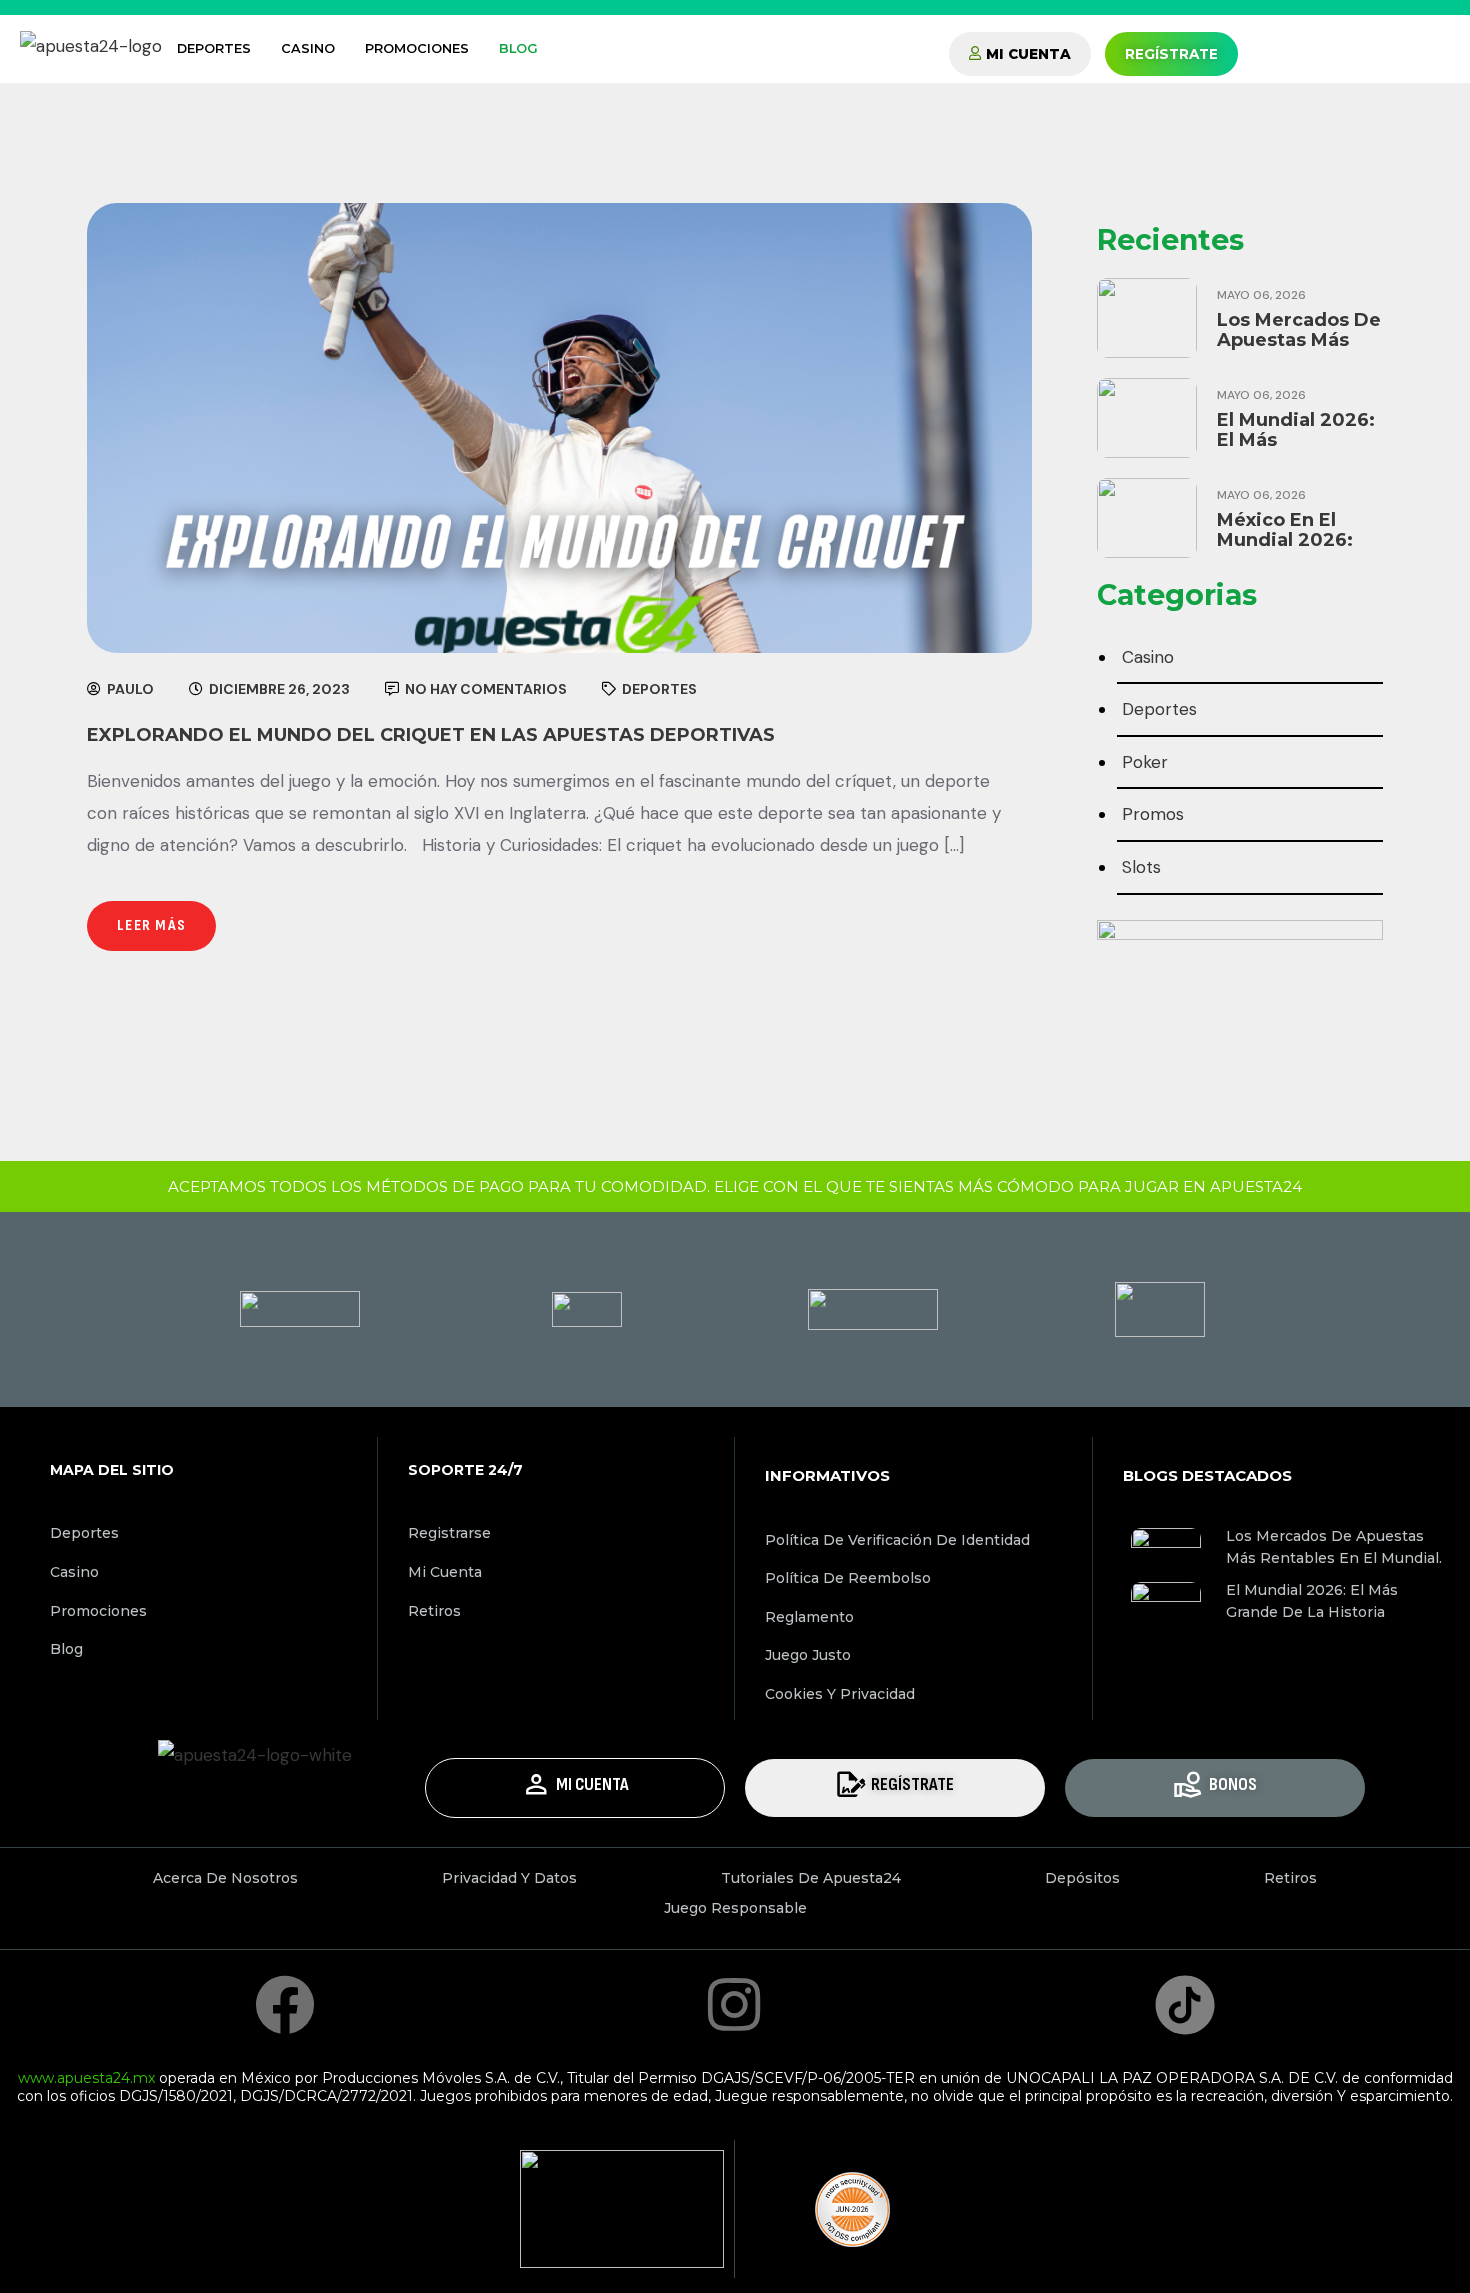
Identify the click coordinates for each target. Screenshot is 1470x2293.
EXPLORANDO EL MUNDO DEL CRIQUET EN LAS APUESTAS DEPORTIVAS (431, 735)
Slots (1141, 867)
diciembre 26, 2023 (278, 689)
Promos (1153, 814)
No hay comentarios (484, 689)
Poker (1145, 762)
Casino (308, 48)
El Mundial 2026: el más (1296, 430)
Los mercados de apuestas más (1299, 330)
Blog (518, 48)
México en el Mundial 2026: (1285, 530)
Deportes (214, 48)
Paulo (129, 689)
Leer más (151, 925)
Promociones (417, 48)
